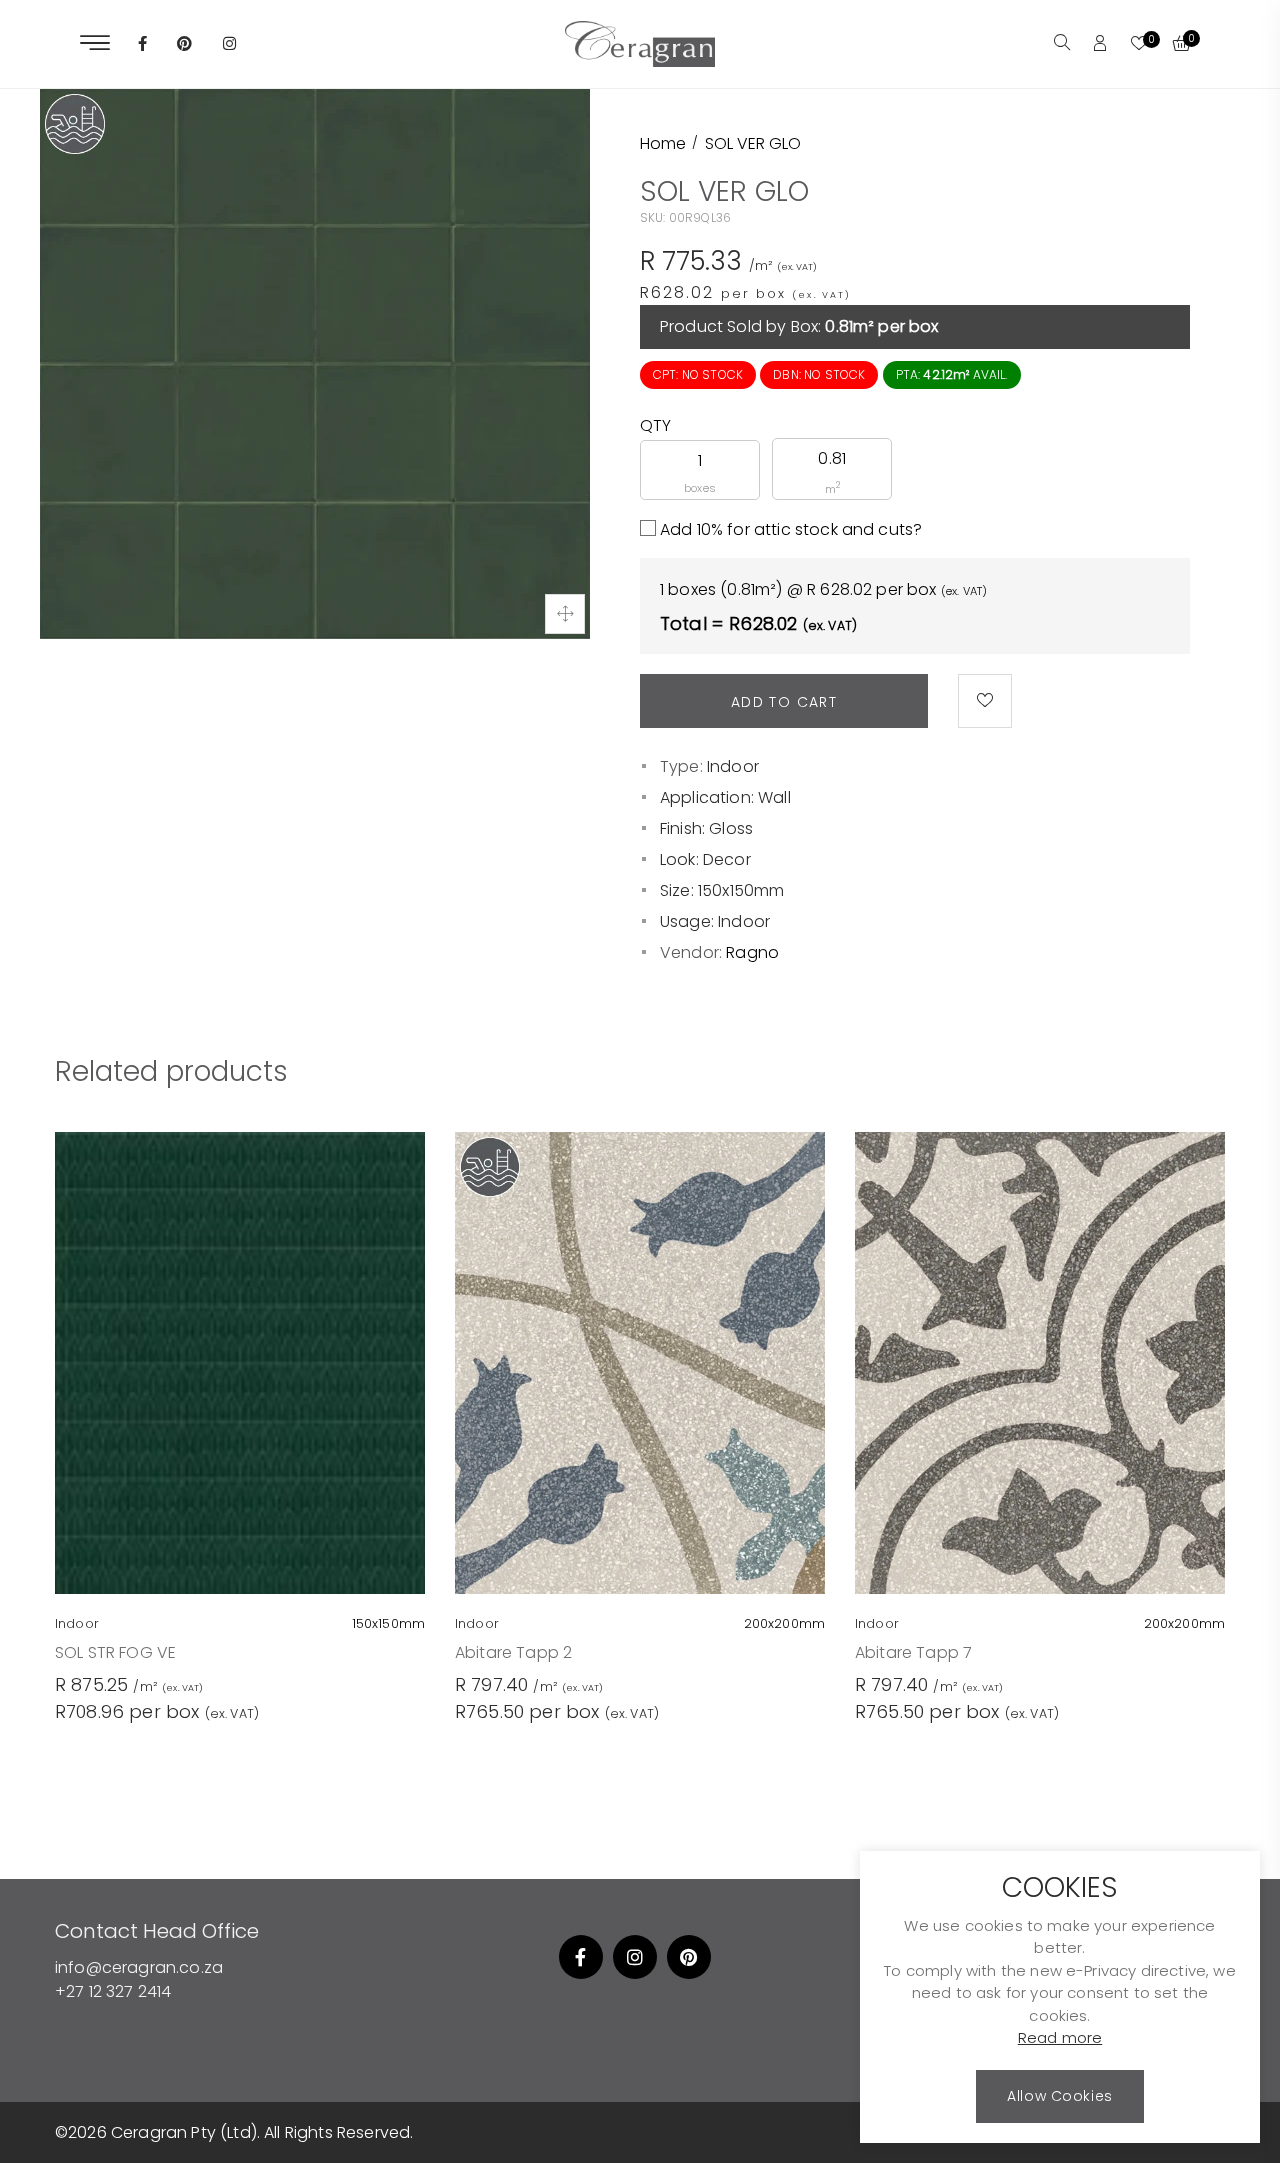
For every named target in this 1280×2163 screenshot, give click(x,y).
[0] (1139, 45)
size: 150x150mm (722, 890)
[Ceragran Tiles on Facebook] (142, 44)
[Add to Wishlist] (985, 701)
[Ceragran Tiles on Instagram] (229, 44)
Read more (1060, 2038)
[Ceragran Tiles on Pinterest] (184, 44)
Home (663, 143)
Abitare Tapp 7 (913, 1652)
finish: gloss (706, 828)
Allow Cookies (1059, 2096)
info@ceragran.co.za (139, 1967)
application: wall (725, 797)
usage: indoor (715, 921)
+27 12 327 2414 (113, 1991)
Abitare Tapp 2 (513, 1652)
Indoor (733, 766)
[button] (1062, 44)
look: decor (705, 859)
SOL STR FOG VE (115, 1652)
